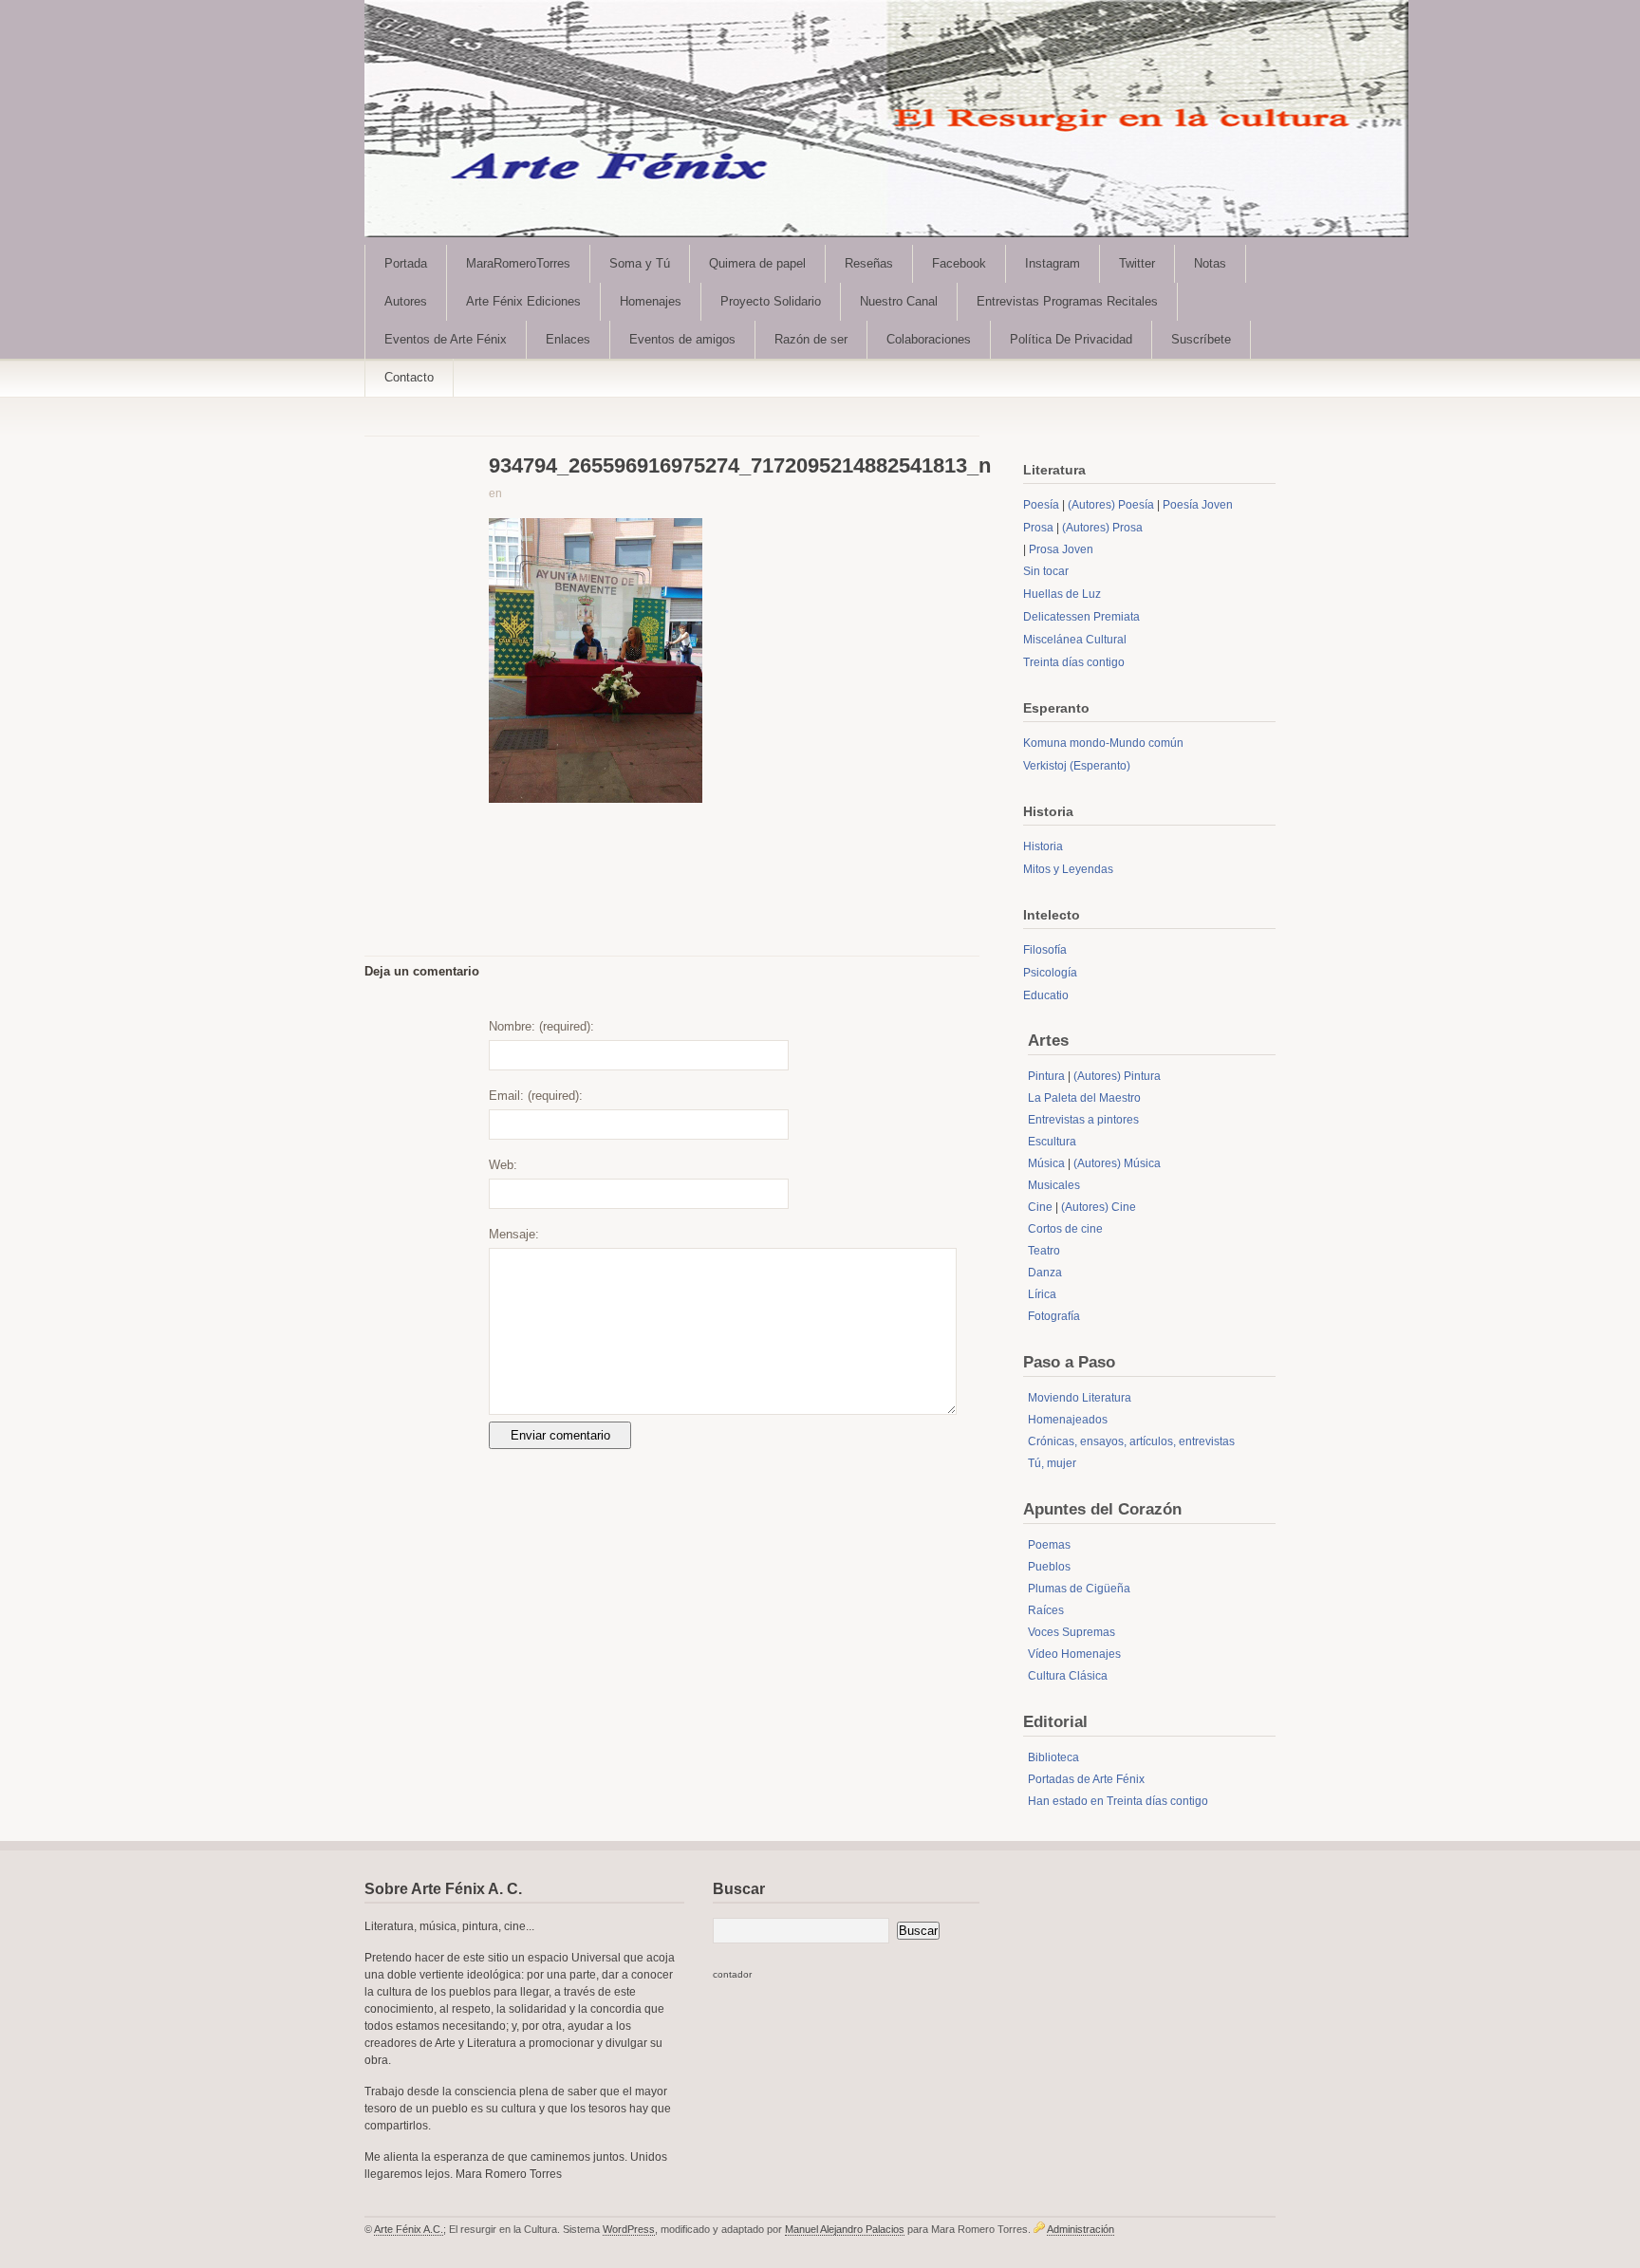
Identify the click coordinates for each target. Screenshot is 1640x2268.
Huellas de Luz (1062, 594)
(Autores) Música (1117, 1163)
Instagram (1053, 263)
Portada (406, 263)
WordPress (629, 2229)
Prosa (1038, 528)
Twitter (1137, 263)
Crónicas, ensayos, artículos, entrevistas (1131, 1441)
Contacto (409, 377)
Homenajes (651, 301)
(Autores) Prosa (1102, 528)
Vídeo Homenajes (1074, 1654)
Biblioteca (1053, 1757)
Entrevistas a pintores (1083, 1120)
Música (1046, 1163)
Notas (1210, 263)
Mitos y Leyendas (1068, 869)
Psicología (1050, 973)
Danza (1045, 1273)
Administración (1081, 2229)
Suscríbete (1201, 339)
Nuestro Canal (899, 301)
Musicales (1054, 1185)
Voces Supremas (1072, 1632)
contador (732, 1974)
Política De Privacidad (1071, 339)
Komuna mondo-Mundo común (1103, 743)
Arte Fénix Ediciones (523, 301)
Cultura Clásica (1068, 1676)
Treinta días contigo (1074, 662)
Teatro (1044, 1251)
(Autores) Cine (1099, 1207)
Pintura (1046, 1076)
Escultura (1052, 1142)
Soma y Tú (640, 263)
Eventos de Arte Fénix (446, 339)
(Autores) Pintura (1117, 1076)
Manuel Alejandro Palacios (845, 2229)
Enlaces (568, 339)
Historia (1043, 846)
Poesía (1041, 505)
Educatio (1046, 995)
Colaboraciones (929, 339)
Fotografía (1054, 1316)
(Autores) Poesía (1111, 505)
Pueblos (1049, 1567)
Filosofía (1045, 950)
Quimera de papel (757, 263)
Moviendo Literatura (1080, 1398)
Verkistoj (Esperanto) (1077, 766)
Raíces (1046, 1610)
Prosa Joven (1061, 549)
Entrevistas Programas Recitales (1067, 301)
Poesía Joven (1198, 505)
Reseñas (869, 263)
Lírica (1042, 1294)
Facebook (959, 263)
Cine (1040, 1207)
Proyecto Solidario (771, 301)
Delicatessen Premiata (1081, 617)
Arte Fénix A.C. (409, 2229)
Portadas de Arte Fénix (1086, 1779)
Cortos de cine (1065, 1229)
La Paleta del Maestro (1084, 1098)
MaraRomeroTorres (518, 263)
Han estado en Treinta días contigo (1118, 1801)
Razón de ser (811, 339)
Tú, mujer (1052, 1463)
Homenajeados (1068, 1420)
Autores (406, 301)
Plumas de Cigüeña (1079, 1589)
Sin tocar (1046, 571)
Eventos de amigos (682, 339)
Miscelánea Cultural (1075, 640)
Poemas (1049, 1545)
